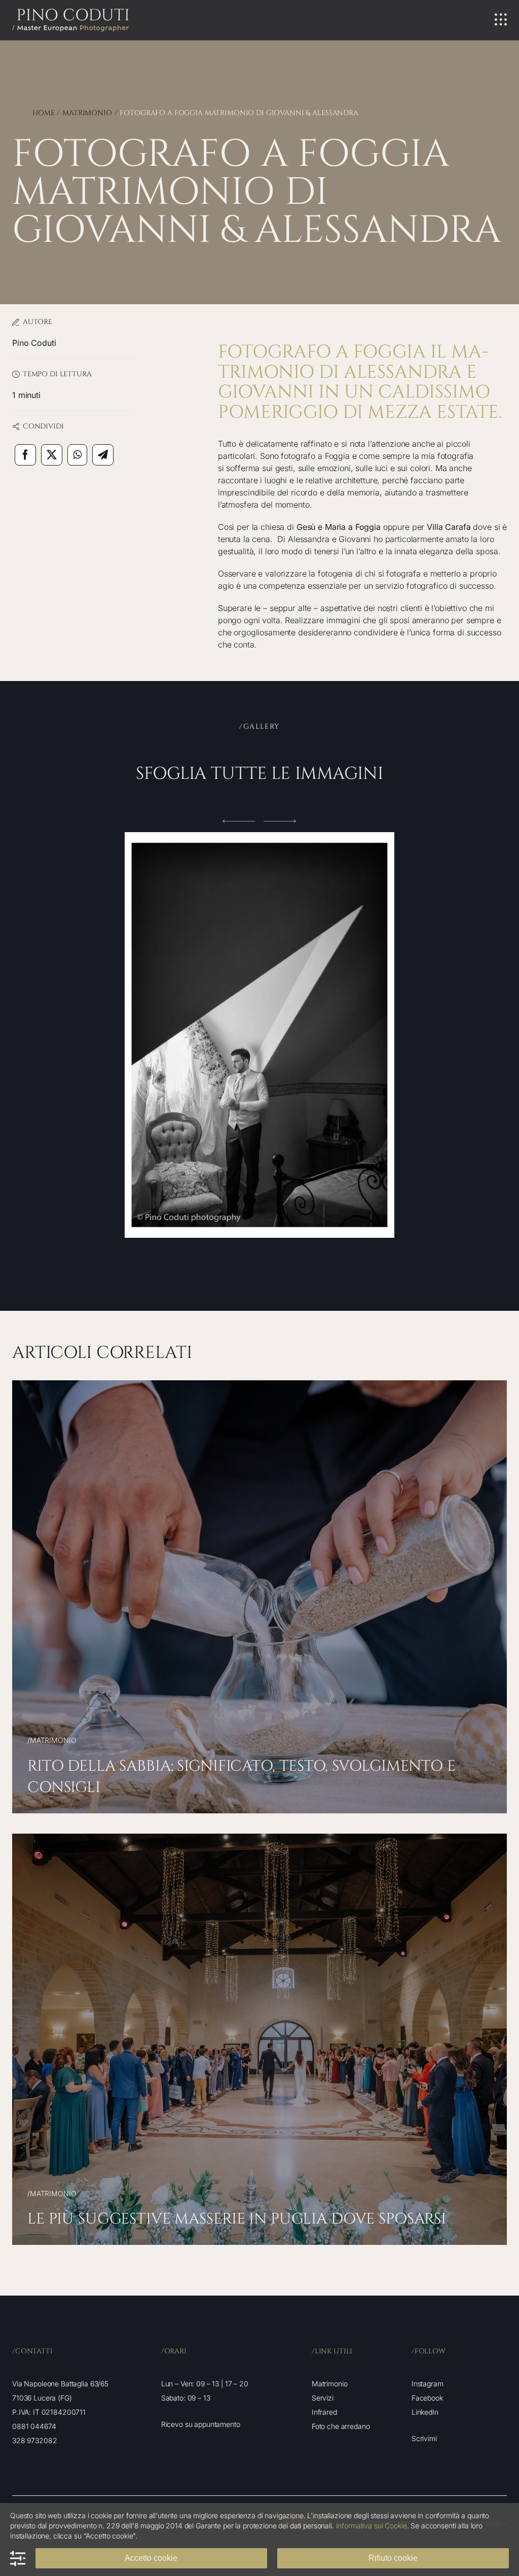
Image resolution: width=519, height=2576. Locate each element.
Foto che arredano (341, 2426)
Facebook (427, 2398)
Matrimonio (330, 2384)
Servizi (323, 2398)
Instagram (428, 2384)
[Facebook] (25, 455)
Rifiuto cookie (393, 2558)
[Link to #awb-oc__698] (501, 20)
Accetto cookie (151, 2558)
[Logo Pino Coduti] (70, 13)
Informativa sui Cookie (372, 2526)
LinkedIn (425, 2412)
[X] (52, 455)
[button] (239, 821)
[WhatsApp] (77, 455)
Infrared (324, 2412)
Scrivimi (424, 2438)
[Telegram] (103, 455)
